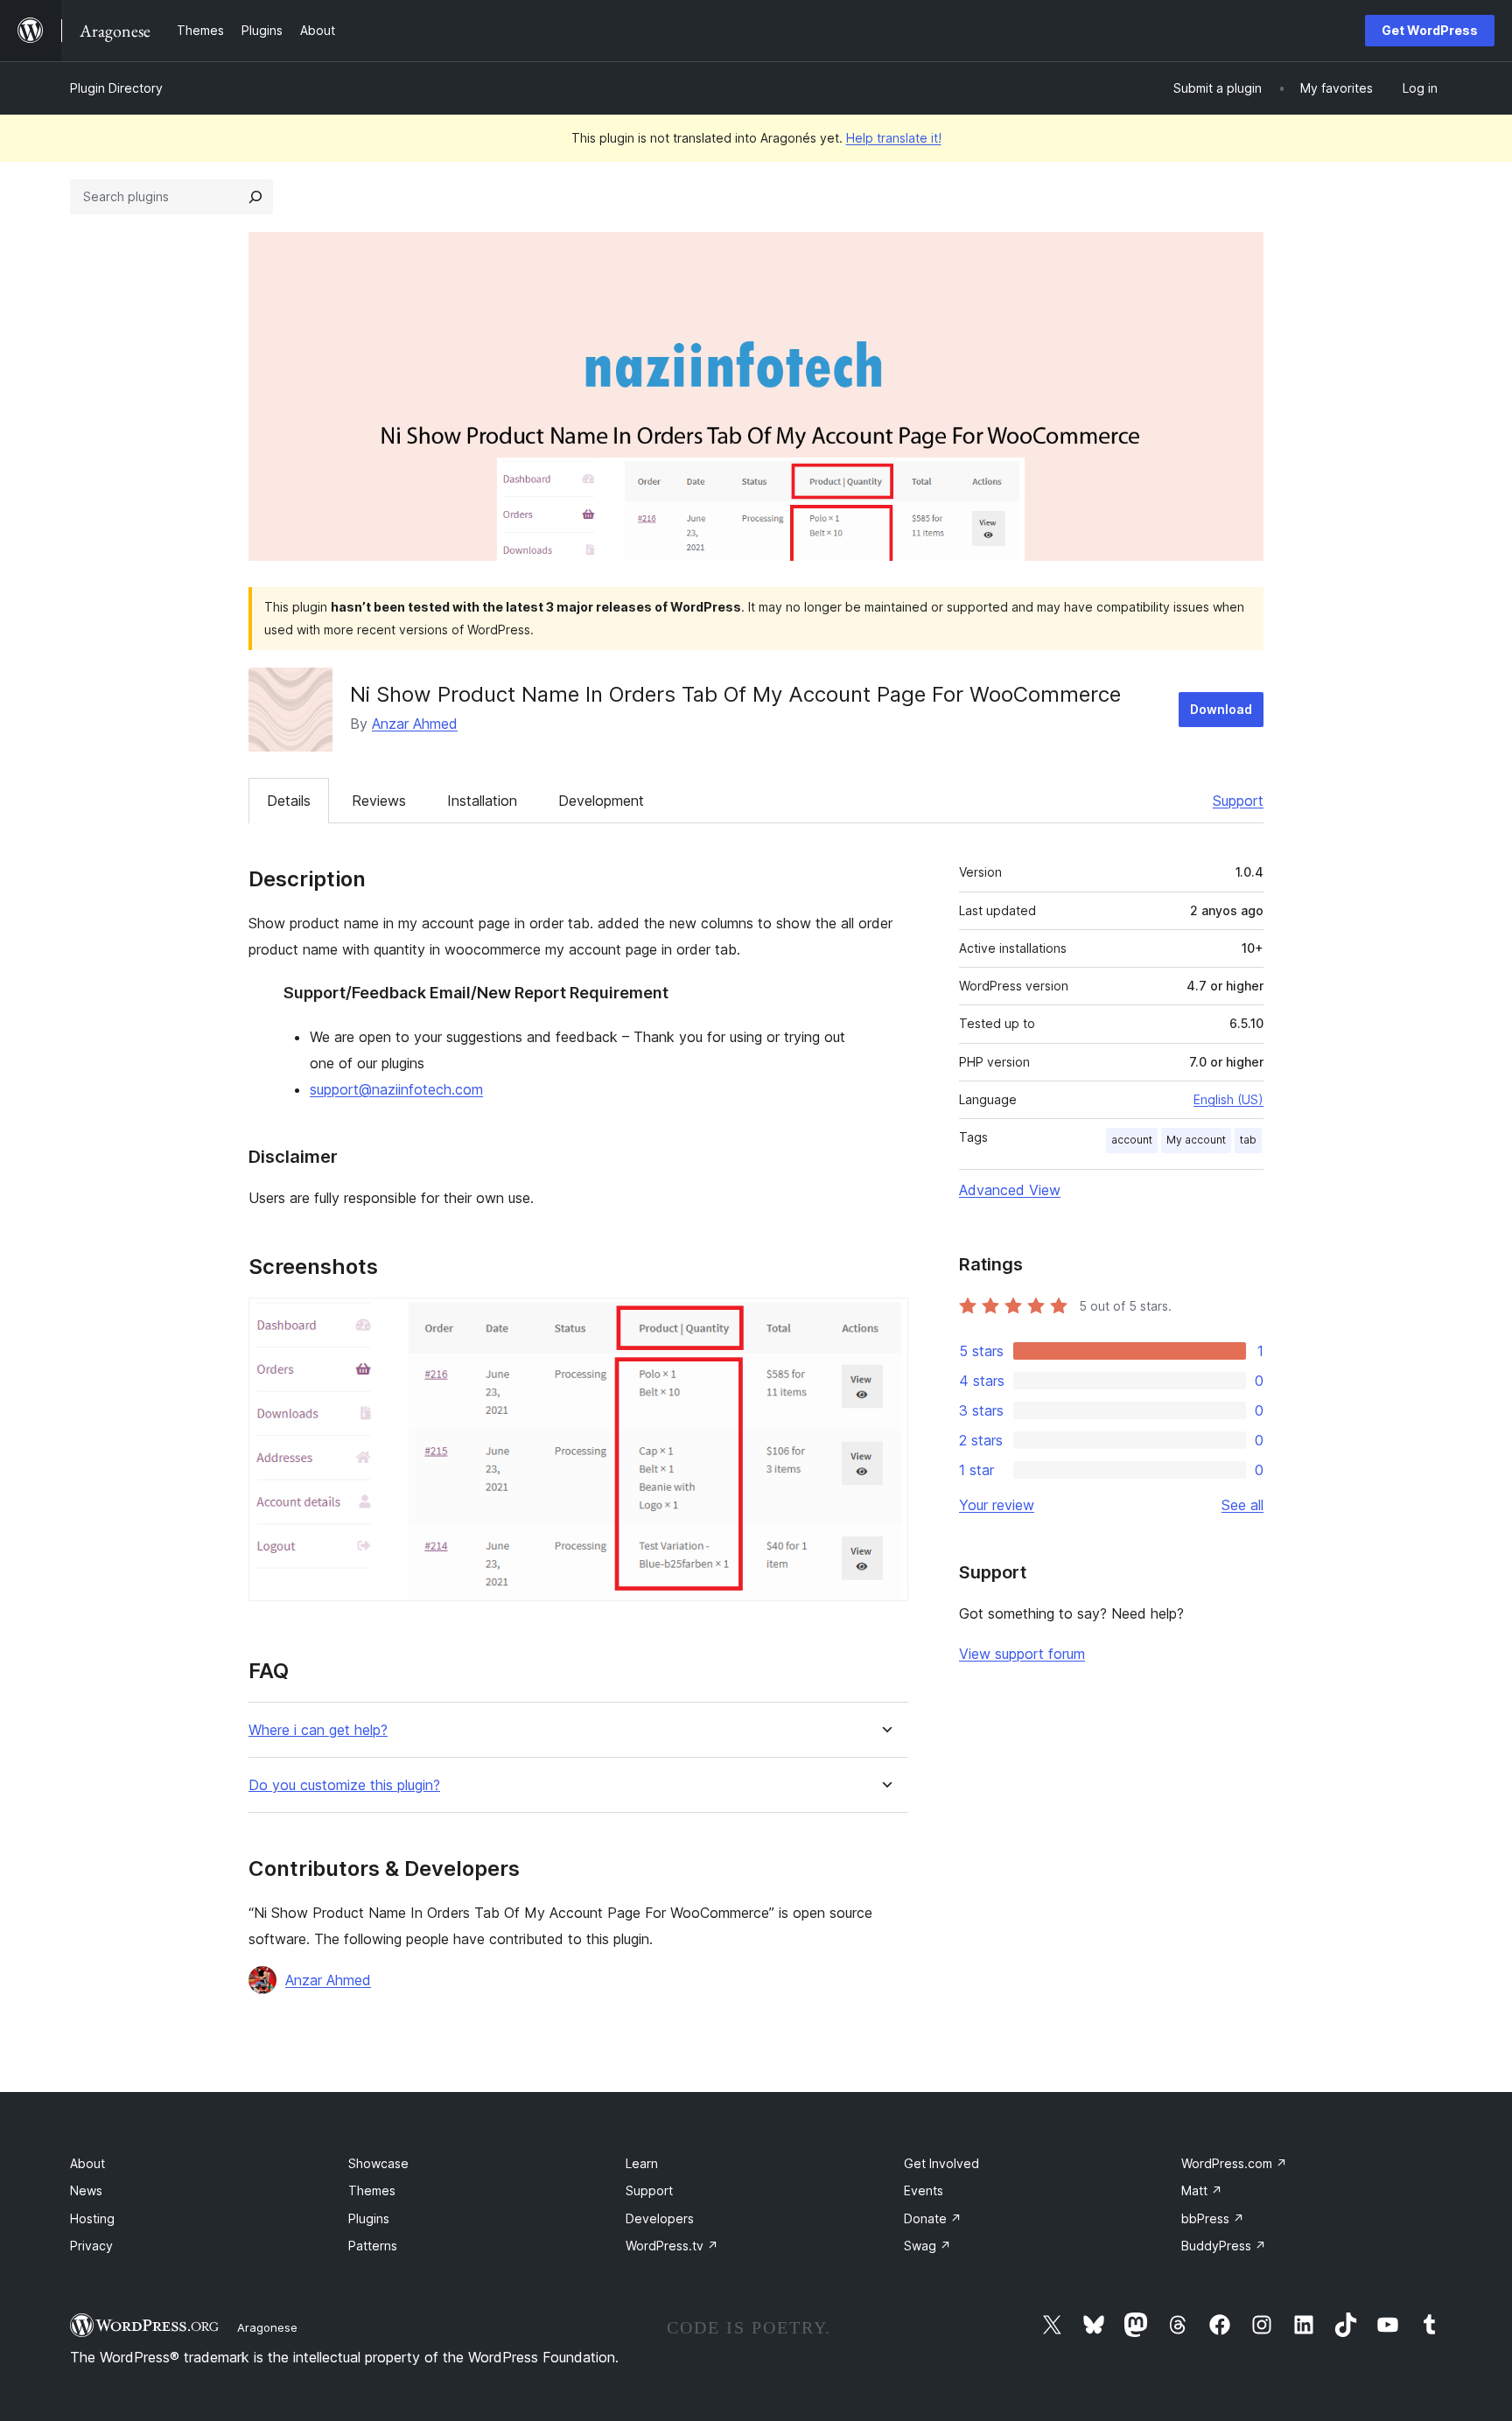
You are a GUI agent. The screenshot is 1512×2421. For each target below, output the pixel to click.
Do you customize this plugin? (344, 1785)
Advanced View (1010, 1190)
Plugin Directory (116, 88)
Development (601, 801)
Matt (1202, 2190)
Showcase (378, 2163)
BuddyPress (1224, 2246)
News (86, 2190)
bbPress (1213, 2218)
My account (1196, 1140)
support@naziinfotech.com (396, 1089)
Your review (997, 1505)
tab (1248, 1140)
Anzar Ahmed (415, 724)
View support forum (1022, 1654)
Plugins (369, 2218)
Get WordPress (1430, 30)
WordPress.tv (672, 2246)
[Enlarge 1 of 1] (885, 1321)
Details (289, 801)
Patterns (373, 2246)
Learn (642, 2163)
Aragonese (267, 2327)
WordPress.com (1234, 2163)
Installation (482, 801)
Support (1238, 801)
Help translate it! (894, 138)
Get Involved (941, 2163)
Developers (660, 2218)
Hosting (92, 2218)
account (1132, 1140)
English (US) (1228, 1099)
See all (1242, 1505)
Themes (372, 2190)
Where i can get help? (318, 1730)
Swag (927, 2246)
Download (1221, 709)
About (87, 2163)
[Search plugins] (255, 197)
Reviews (379, 801)
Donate (933, 2218)
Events (924, 2190)
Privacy (91, 2246)
